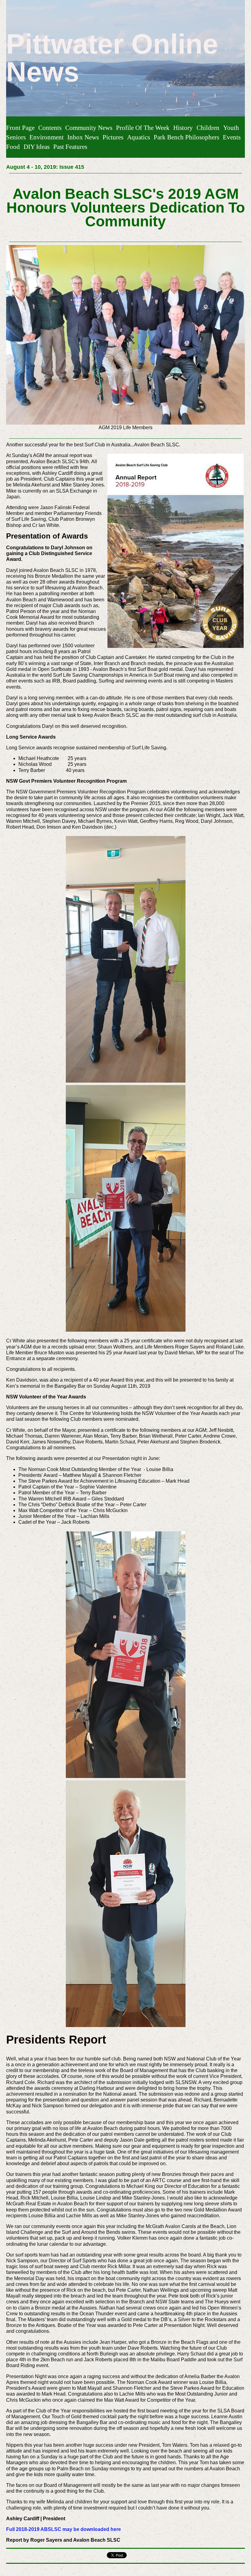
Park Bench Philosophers (186, 137)
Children (208, 128)
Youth (231, 128)
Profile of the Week (143, 128)
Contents (50, 128)
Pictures (113, 137)
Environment (47, 137)
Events (232, 137)
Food (13, 147)
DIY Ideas (37, 147)
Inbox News (83, 137)
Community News (89, 128)
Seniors (16, 137)
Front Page (20, 128)
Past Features (70, 147)
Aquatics (139, 137)
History (183, 128)
